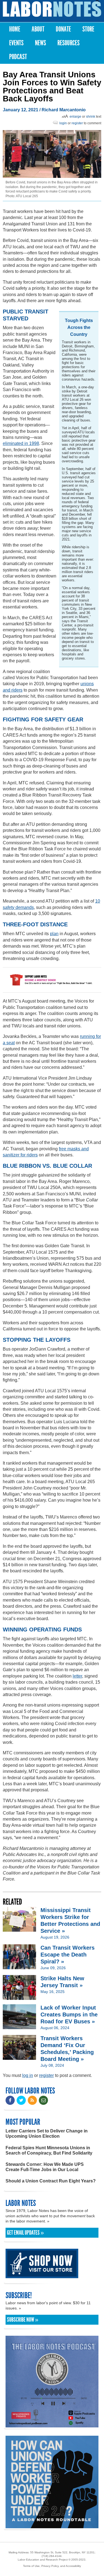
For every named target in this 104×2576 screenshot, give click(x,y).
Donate (63, 29)
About (38, 29)
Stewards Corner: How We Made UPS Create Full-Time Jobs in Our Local (45, 2167)
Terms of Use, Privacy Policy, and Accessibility (52, 2566)
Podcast (18, 57)
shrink (91, 117)
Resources (69, 43)
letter (77, 1676)
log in (28, 2075)
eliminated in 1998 (21, 443)
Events (16, 43)
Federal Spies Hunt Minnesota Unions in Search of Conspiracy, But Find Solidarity (49, 2150)
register (77, 123)
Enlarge (75, 117)
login (63, 123)
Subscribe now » (23, 2320)
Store (88, 29)
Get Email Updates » (25, 2233)
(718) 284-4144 (52, 2556)
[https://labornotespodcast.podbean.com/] (52, 2425)
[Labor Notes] (52, 9)
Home (15, 29)
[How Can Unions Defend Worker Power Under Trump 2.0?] (52, 2526)
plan (54, 934)
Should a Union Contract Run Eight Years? (51, 2181)
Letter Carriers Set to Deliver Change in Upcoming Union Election (47, 2134)
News (40, 43)
